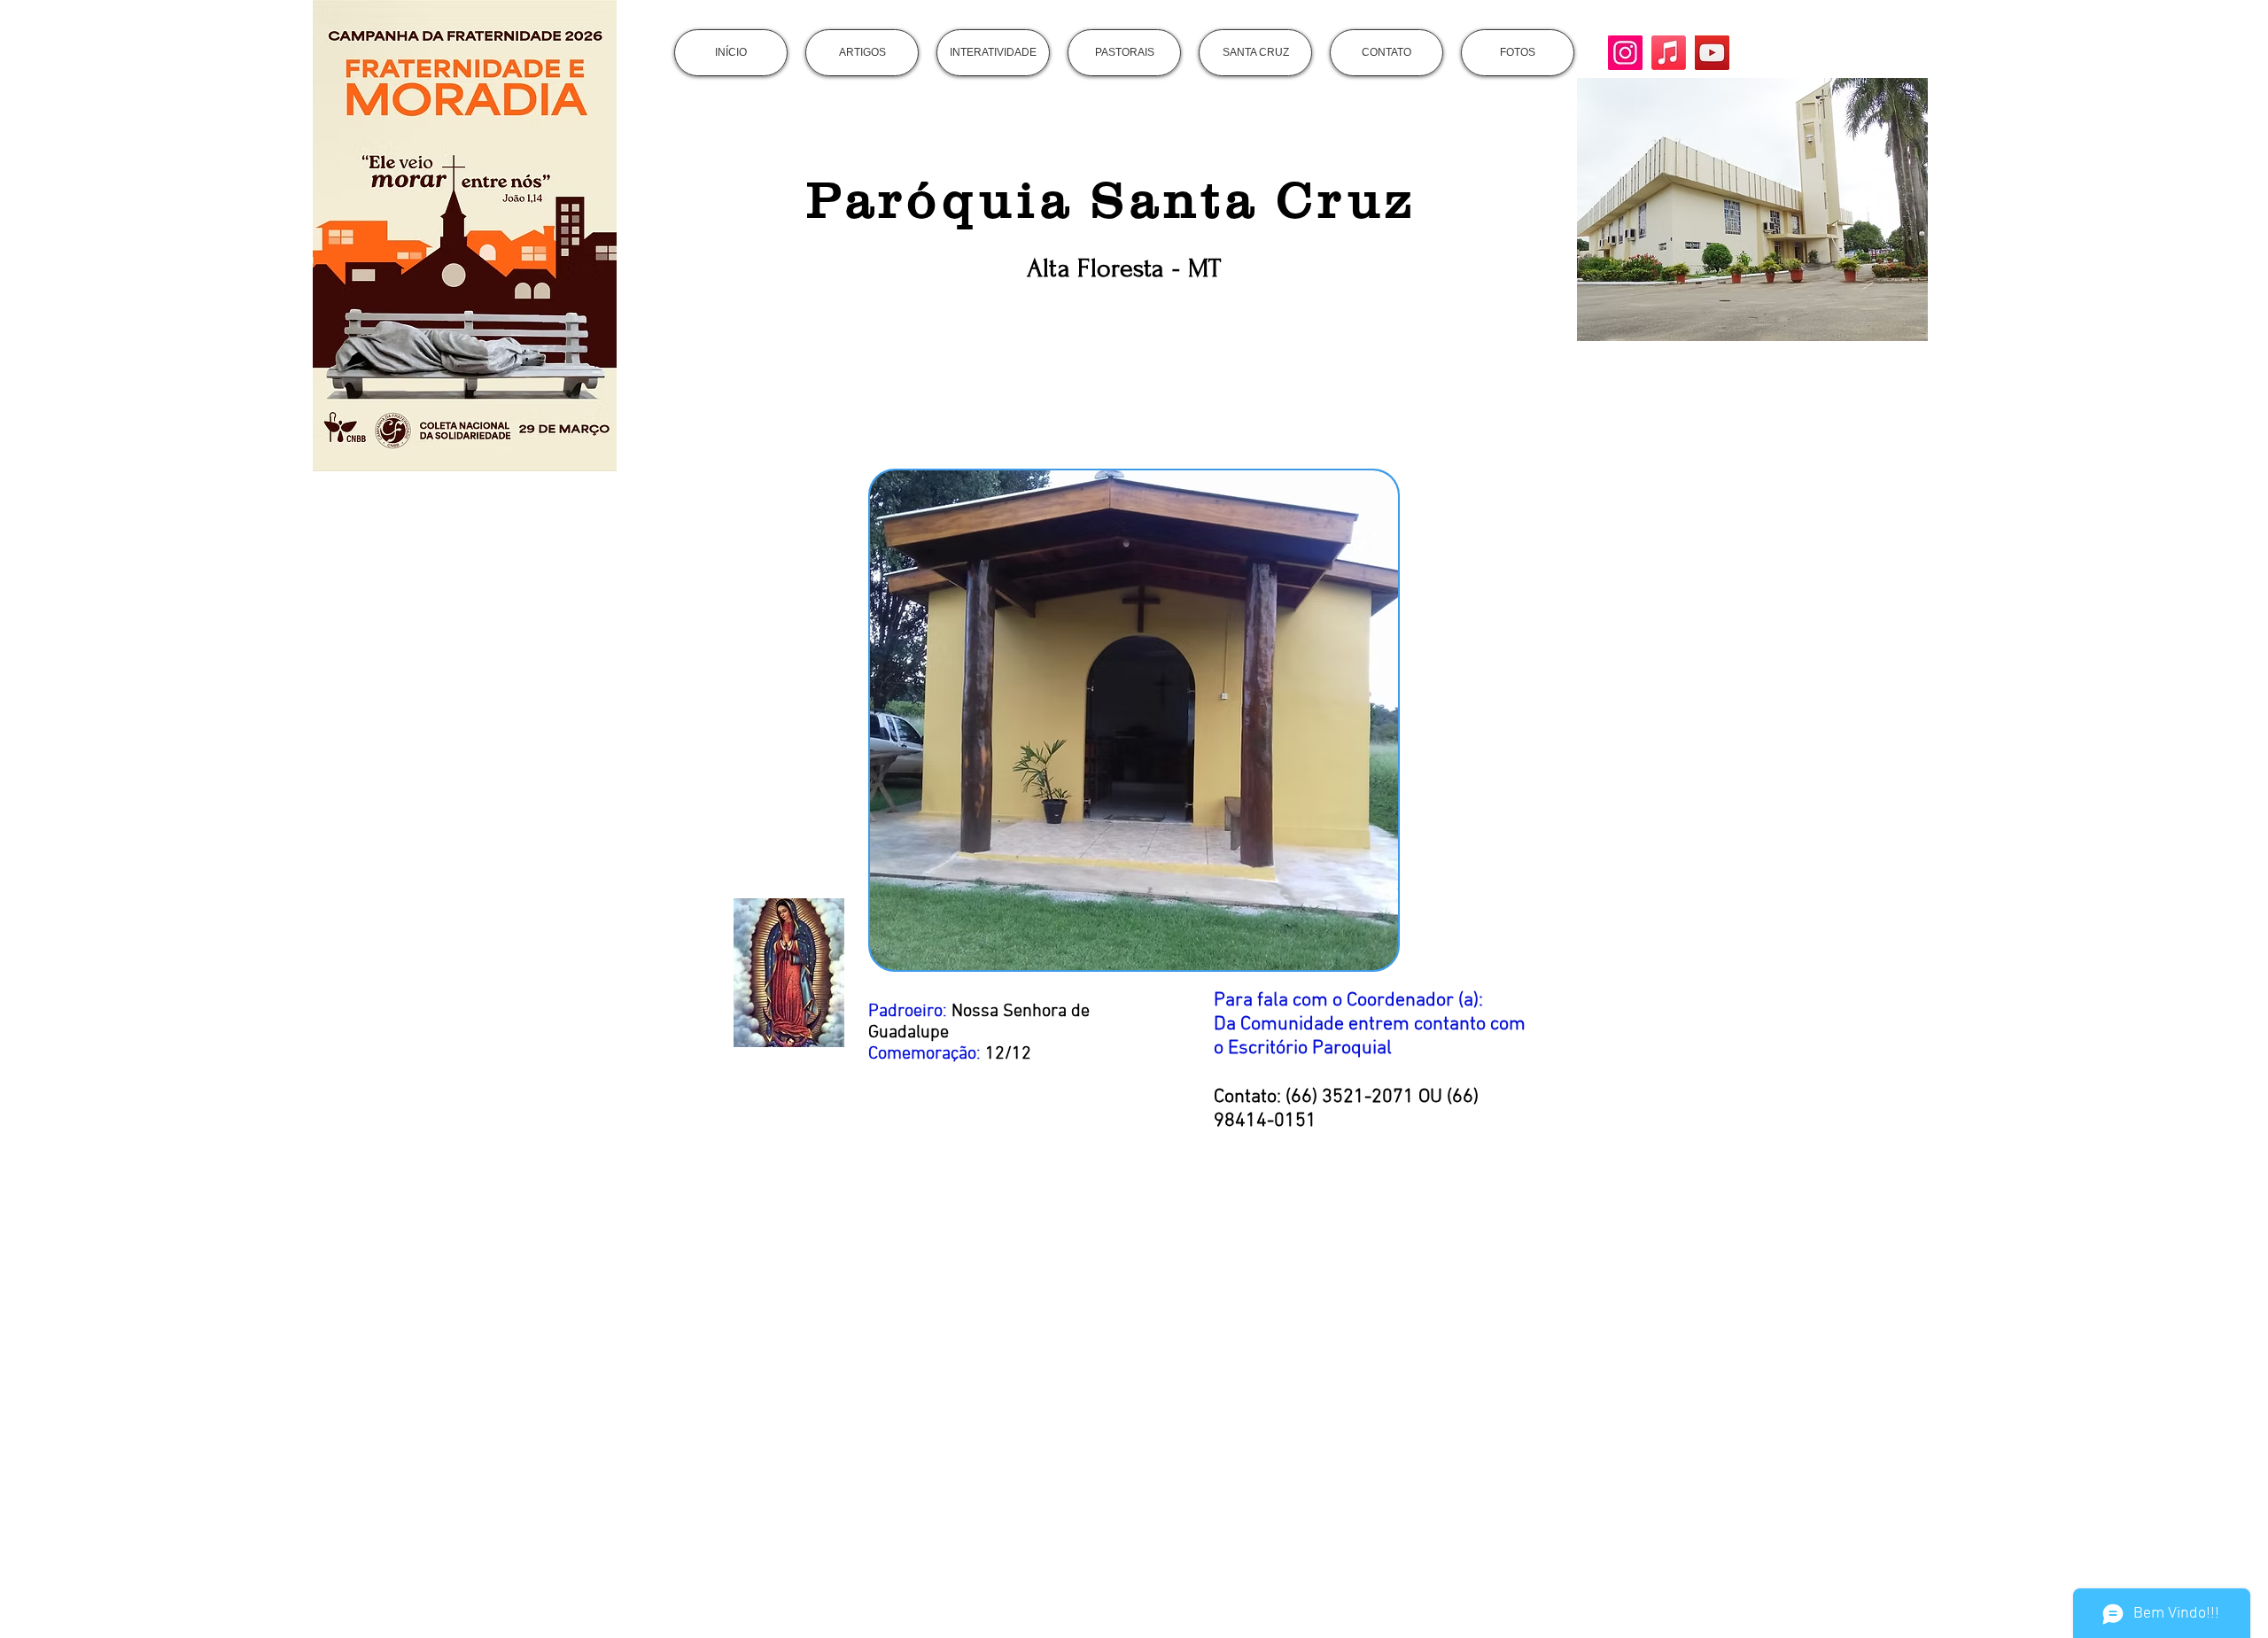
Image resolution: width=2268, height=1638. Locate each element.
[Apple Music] (1669, 53)
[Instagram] (1625, 53)
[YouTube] (1712, 53)
